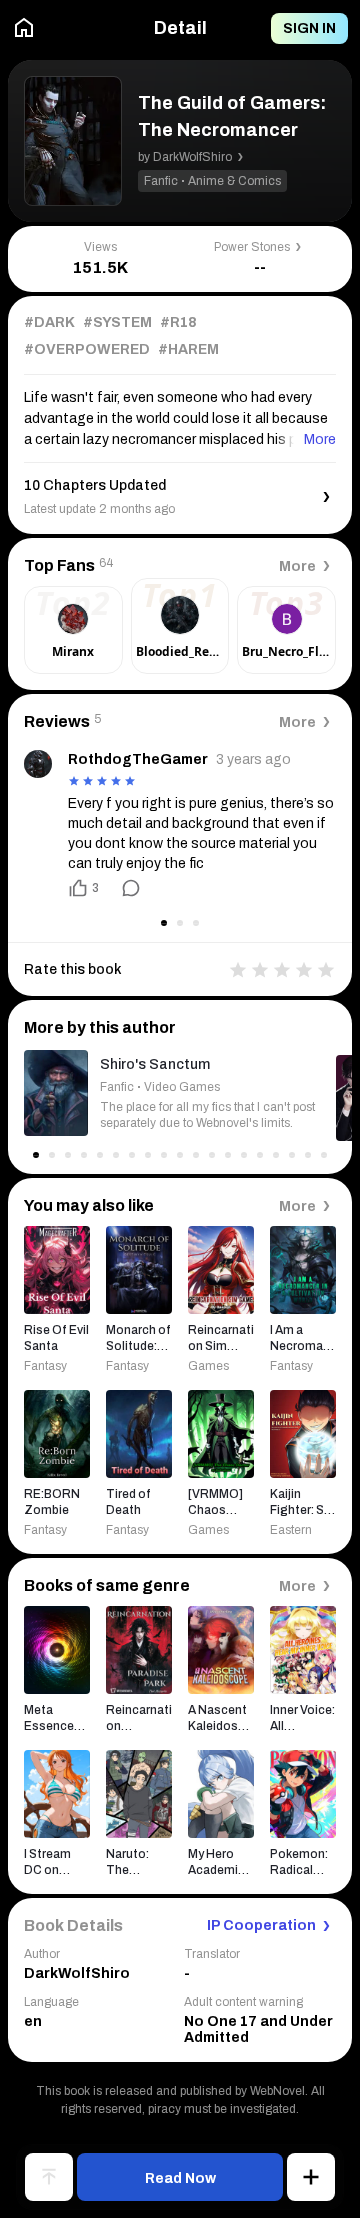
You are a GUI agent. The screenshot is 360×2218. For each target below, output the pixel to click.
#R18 (178, 322)
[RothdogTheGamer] (38, 764)
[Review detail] (122, 888)
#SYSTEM (117, 322)
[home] (24, 28)
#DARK (49, 322)
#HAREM (188, 349)
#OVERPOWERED (87, 349)
